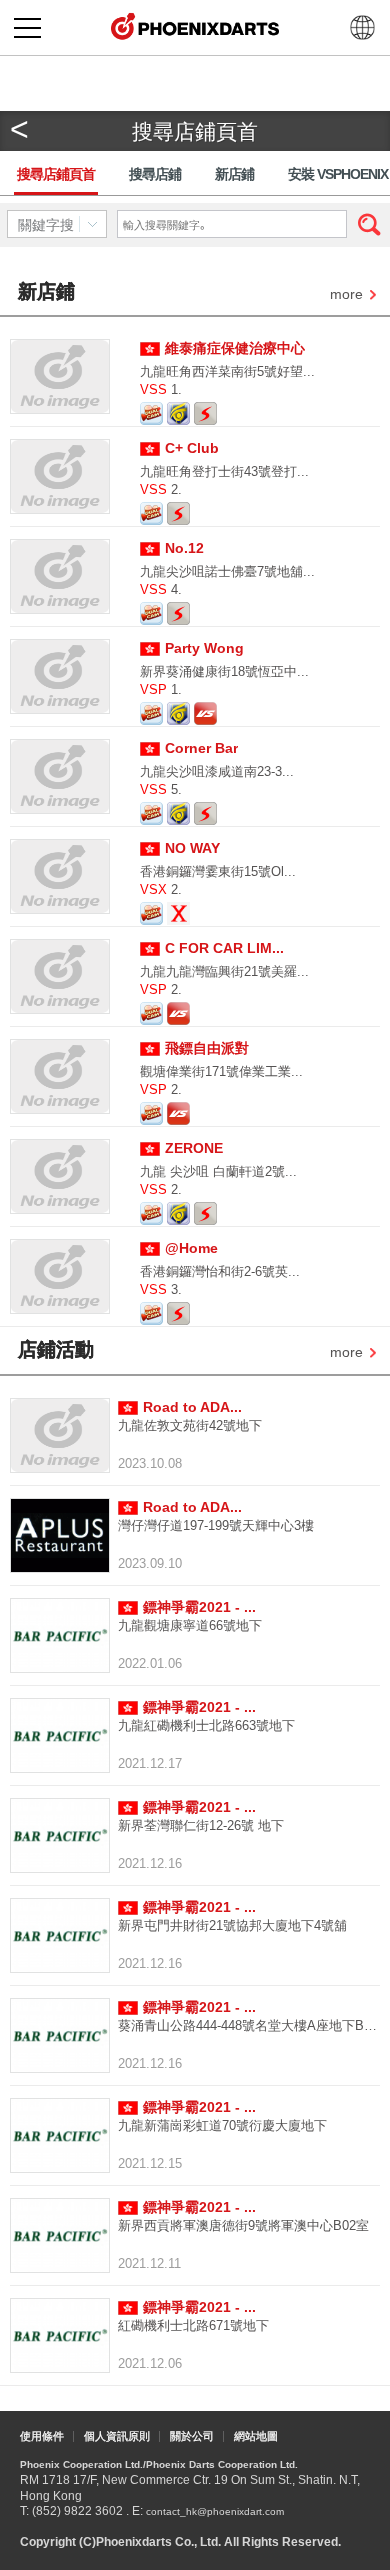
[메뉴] (27, 27)
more (346, 295)
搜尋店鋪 (155, 174)
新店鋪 (234, 174)
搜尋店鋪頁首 (56, 174)
